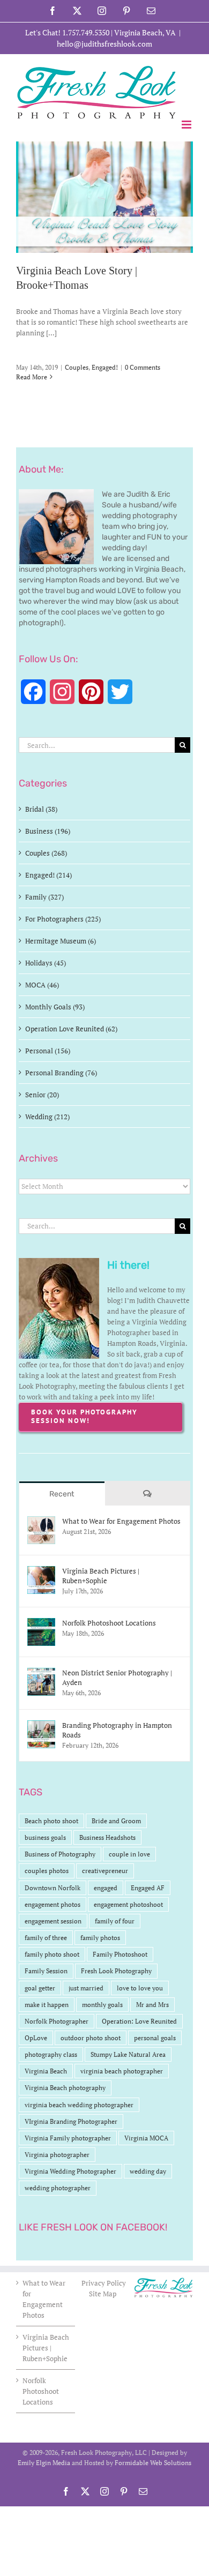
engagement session (53, 1921)
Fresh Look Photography (116, 1971)
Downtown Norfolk (53, 1888)
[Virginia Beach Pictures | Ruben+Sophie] (41, 1571)
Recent (62, 1494)
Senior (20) (42, 1095)
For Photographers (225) (63, 919)
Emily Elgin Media (44, 2463)
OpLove (36, 2038)
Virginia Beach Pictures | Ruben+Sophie (101, 1576)
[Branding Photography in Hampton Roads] (41, 1726)
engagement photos (53, 1904)
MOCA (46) (42, 985)
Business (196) (48, 831)
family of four (115, 1921)
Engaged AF (148, 1888)
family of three (46, 1938)
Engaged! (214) (48, 875)
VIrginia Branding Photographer (71, 2121)
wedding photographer (58, 2188)
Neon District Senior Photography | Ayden (117, 1678)
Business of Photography (60, 1854)
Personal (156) (48, 1051)
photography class (51, 2054)
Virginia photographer (57, 2155)
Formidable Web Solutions (153, 2463)
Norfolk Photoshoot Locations (109, 1623)
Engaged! (105, 367)
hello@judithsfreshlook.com (104, 44)
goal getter (40, 1988)
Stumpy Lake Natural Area (128, 2054)
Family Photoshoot (120, 1954)
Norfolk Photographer (57, 2021)
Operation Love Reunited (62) (71, 1029)
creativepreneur (105, 1871)
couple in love (129, 1854)
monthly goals (102, 2005)
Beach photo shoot (51, 1821)
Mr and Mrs (152, 2005)
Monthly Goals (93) (55, 1007)
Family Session (46, 1971)
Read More (32, 377)
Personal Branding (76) (61, 1073)
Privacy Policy (104, 2283)
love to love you (140, 1988)
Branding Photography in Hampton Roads (117, 1730)
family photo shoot (52, 1954)
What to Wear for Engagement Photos (121, 1521)
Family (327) (44, 897)
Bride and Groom (116, 1821)
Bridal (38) (41, 809)
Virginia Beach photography (65, 2088)
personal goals (155, 2038)
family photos (100, 1938)
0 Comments (143, 367)
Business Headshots (107, 1837)
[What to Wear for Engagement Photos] (41, 1522)
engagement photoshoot (128, 1904)
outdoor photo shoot (91, 2038)
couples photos (47, 1871)
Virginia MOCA (146, 2138)
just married (86, 1988)
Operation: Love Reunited (139, 2021)
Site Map (103, 2294)
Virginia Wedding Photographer (70, 2171)
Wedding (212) (47, 1117)
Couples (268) (46, 853)
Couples (77, 367)
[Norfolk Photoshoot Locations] (41, 1623)
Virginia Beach (46, 2071)
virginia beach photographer (122, 2071)
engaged (106, 1888)
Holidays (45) (46, 963)
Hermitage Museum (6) (61, 941)
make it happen (47, 2005)
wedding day (148, 2171)
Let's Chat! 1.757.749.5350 (67, 32)
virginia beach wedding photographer (79, 2105)
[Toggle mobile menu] (187, 125)
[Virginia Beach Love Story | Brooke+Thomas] (104, 197)
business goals (45, 1837)
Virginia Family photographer (68, 2138)
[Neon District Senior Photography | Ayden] (41, 1673)
